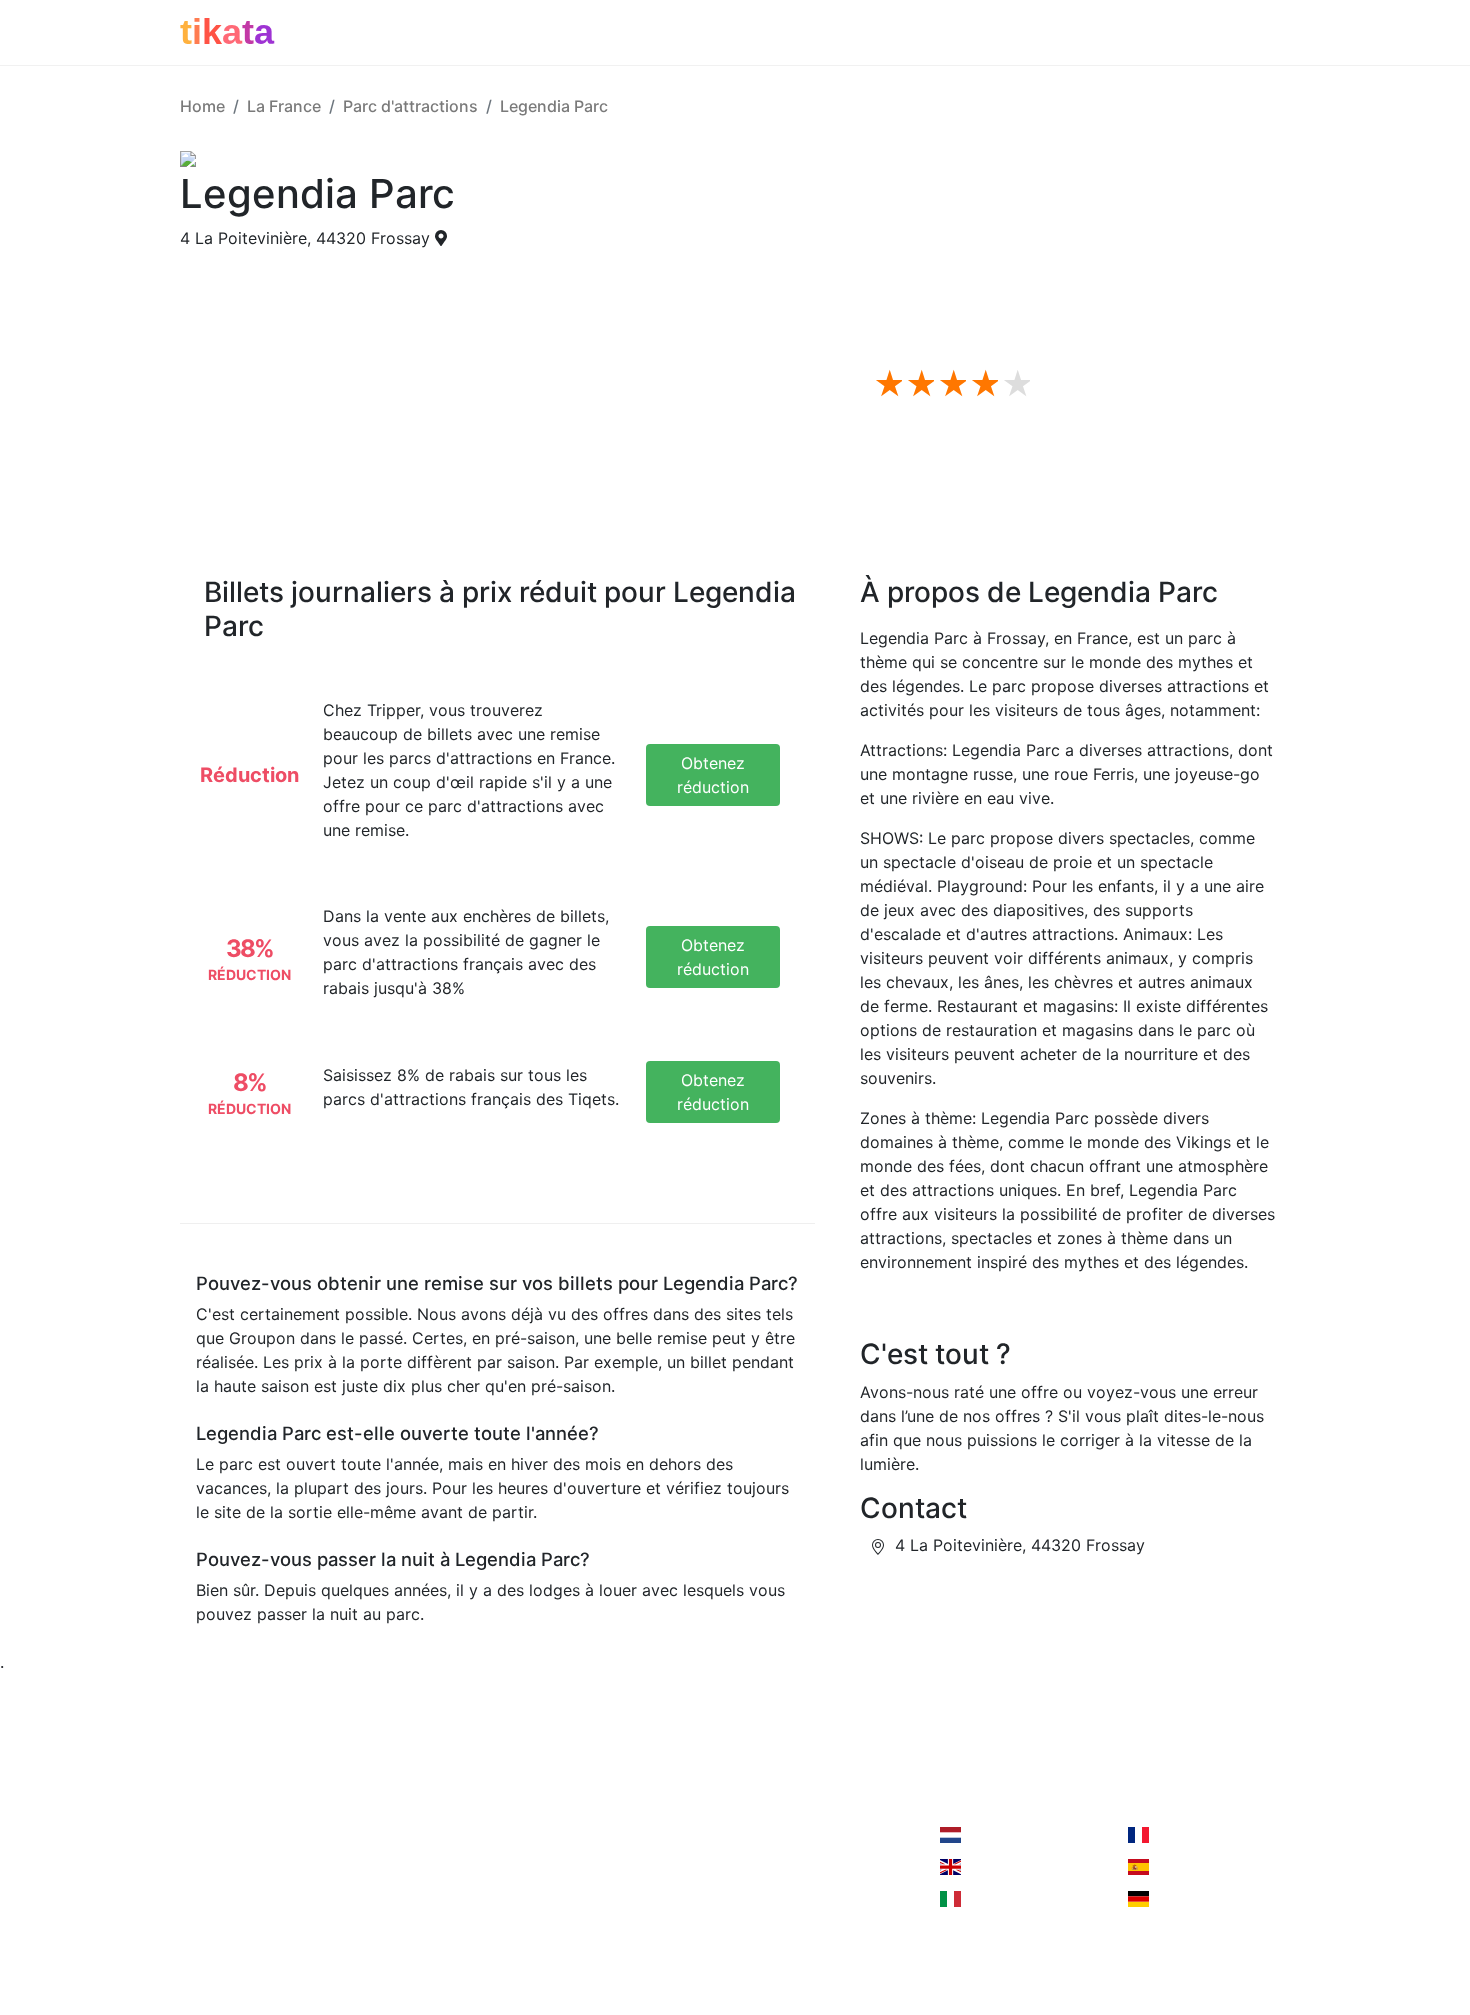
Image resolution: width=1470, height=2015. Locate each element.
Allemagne (1191, 1899)
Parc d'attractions (410, 106)
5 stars (1014, 385)
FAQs (929, 296)
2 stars (918, 385)
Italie (981, 1899)
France (1177, 1835)
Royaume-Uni (1014, 1867)
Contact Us (628, 1835)
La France (284, 106)
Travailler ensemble (443, 1835)
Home (202, 106)
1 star (886, 385)
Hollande (997, 1835)
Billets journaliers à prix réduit (1022, 272)
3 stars (950, 385)
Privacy (398, 1875)
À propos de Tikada (255, 1875)
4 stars (982, 385)
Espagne (1184, 1867)
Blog (197, 1915)
